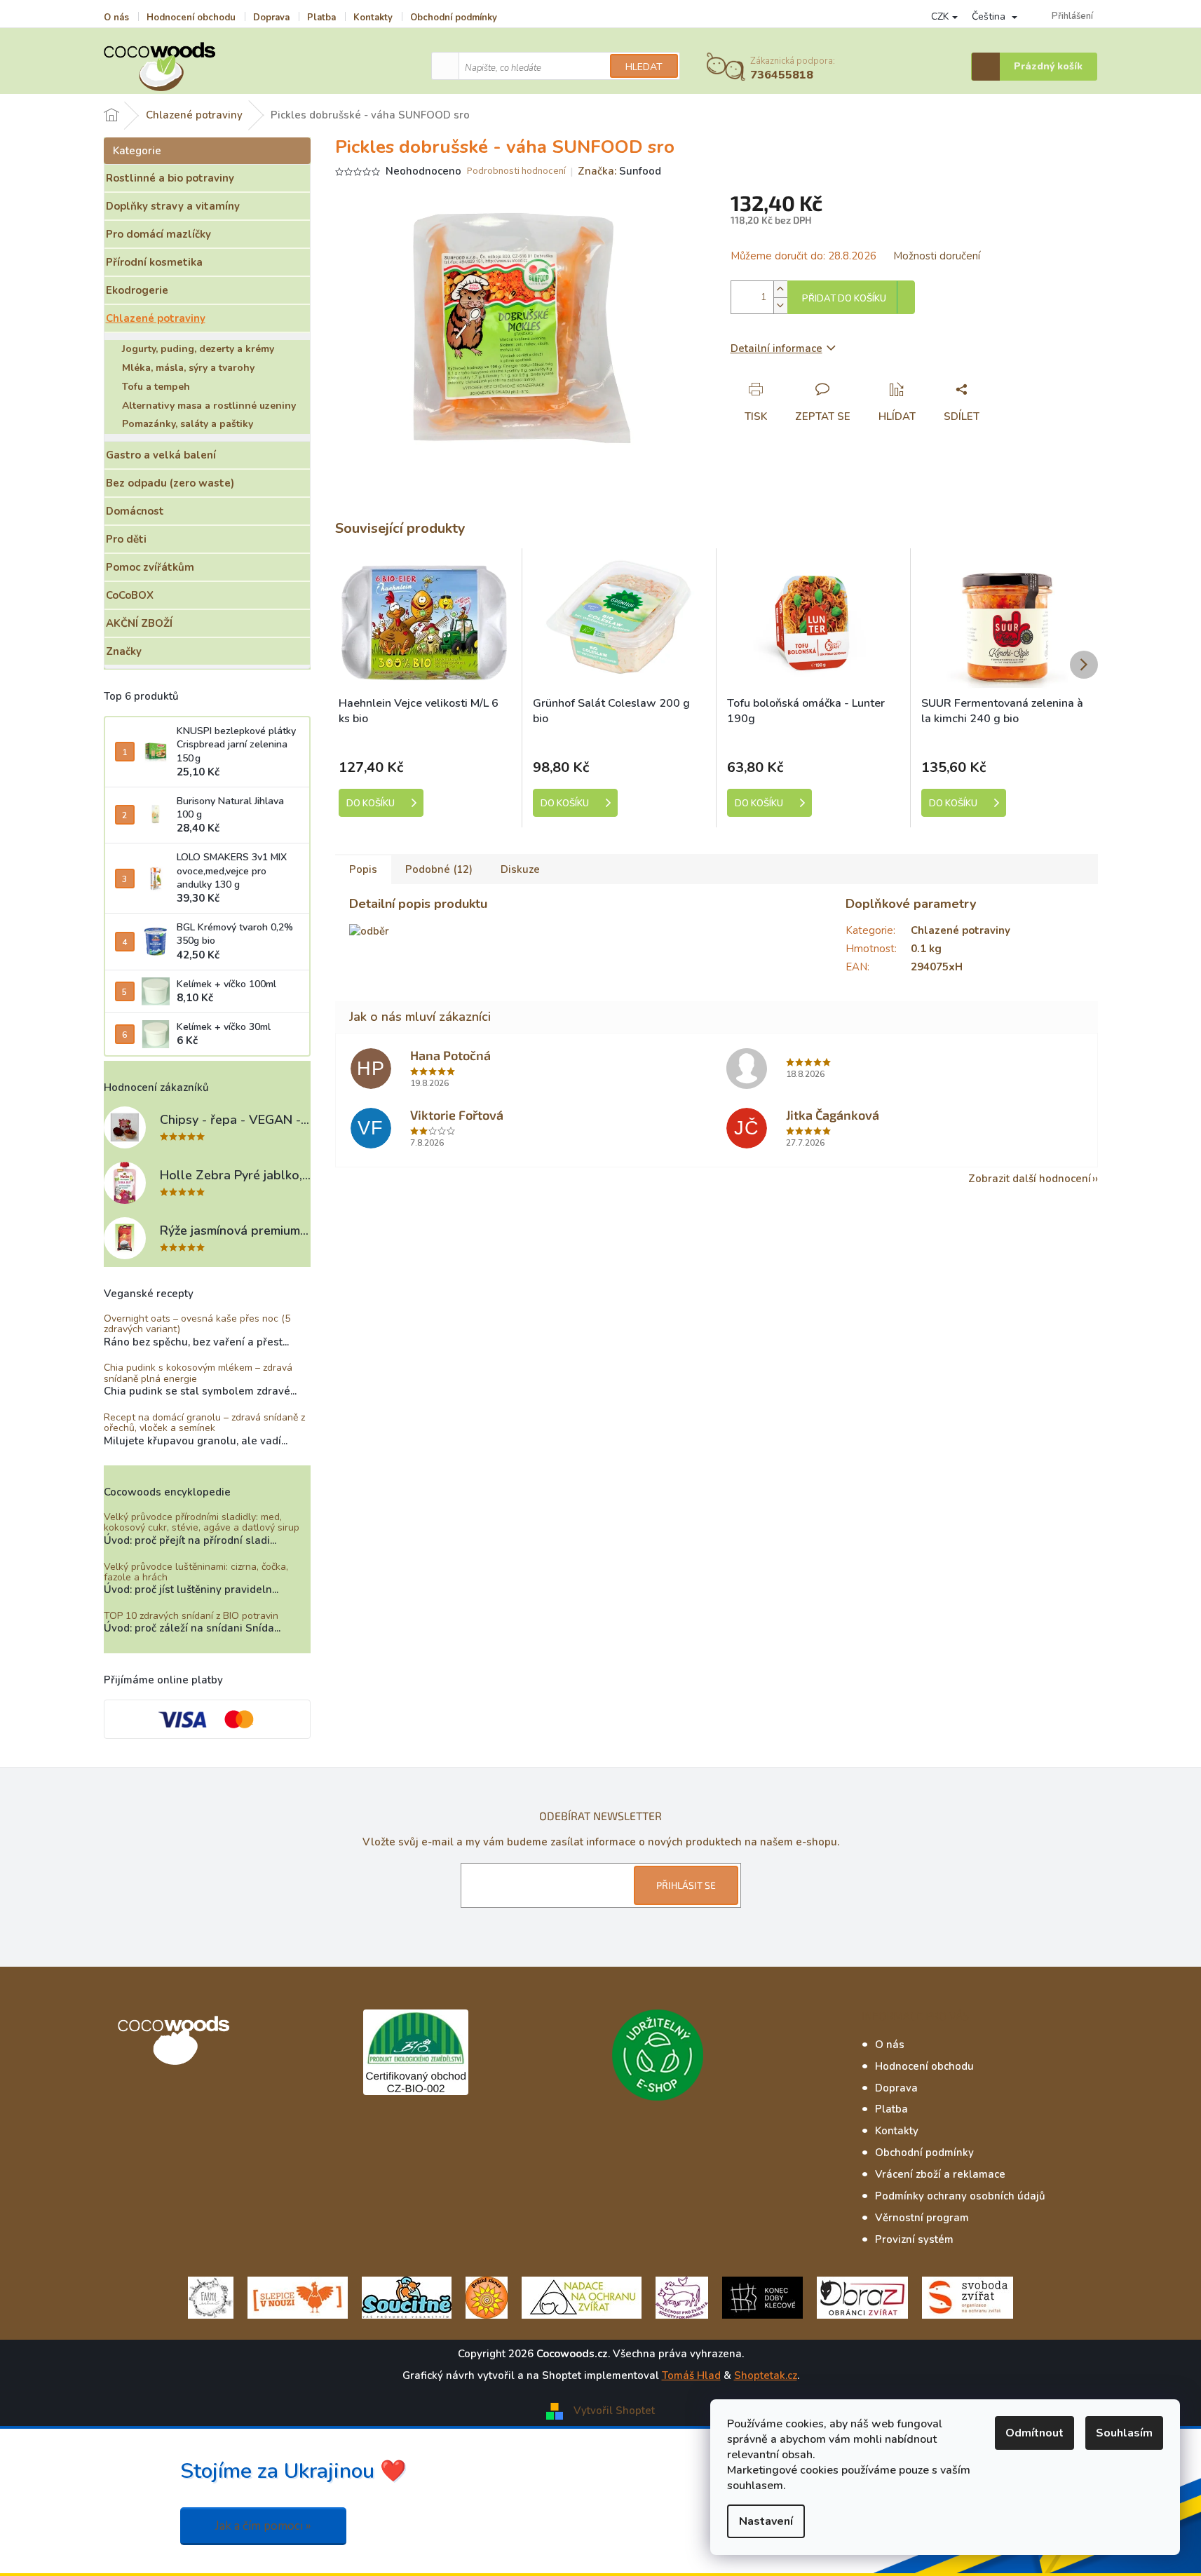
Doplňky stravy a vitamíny (173, 206)
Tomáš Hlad (691, 2375)
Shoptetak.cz (766, 2375)
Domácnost (135, 511)
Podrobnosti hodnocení (516, 171)
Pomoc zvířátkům (150, 567)
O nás (116, 18)
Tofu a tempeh (156, 387)
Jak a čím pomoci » (263, 2526)
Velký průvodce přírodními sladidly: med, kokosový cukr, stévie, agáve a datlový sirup (202, 1523)
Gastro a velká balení (161, 455)
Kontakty (373, 18)
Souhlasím (1124, 2433)
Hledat (644, 67)
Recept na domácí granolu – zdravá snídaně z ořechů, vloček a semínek (204, 1423)
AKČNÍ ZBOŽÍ (139, 623)
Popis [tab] (363, 869)
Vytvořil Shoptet (614, 2411)
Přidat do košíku (844, 299)
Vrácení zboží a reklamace (940, 2174)
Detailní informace (776, 348)
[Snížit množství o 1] (780, 305)
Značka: (619, 171)
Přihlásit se (686, 1885)
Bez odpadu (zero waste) (170, 483)
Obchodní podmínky (454, 18)
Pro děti (126, 539)
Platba (321, 18)
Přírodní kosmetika (154, 262)
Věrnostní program (922, 2218)
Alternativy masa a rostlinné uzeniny (209, 406)
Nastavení (766, 2521)
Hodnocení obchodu (191, 18)
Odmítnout (1034, 2433)
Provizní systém (914, 2239)
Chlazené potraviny (156, 318)
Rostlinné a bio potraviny (170, 178)
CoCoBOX (130, 595)
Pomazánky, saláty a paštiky (188, 424)
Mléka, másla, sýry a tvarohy (188, 368)
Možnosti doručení (937, 256)
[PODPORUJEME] (211, 2297)
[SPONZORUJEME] (487, 2297)
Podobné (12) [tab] (439, 869)
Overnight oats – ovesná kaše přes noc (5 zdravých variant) (197, 1324)
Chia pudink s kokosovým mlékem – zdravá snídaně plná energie (198, 1373)
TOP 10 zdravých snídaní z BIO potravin (191, 1616)
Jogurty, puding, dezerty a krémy (198, 349)
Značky (124, 651)
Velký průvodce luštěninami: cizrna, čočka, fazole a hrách (196, 1572)
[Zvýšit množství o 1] (780, 289)
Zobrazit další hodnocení (1030, 1179)
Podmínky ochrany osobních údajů (960, 2196)
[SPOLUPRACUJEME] (298, 2297)
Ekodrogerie (137, 290)
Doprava (271, 18)
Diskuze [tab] (520, 869)
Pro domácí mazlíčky (158, 234)
